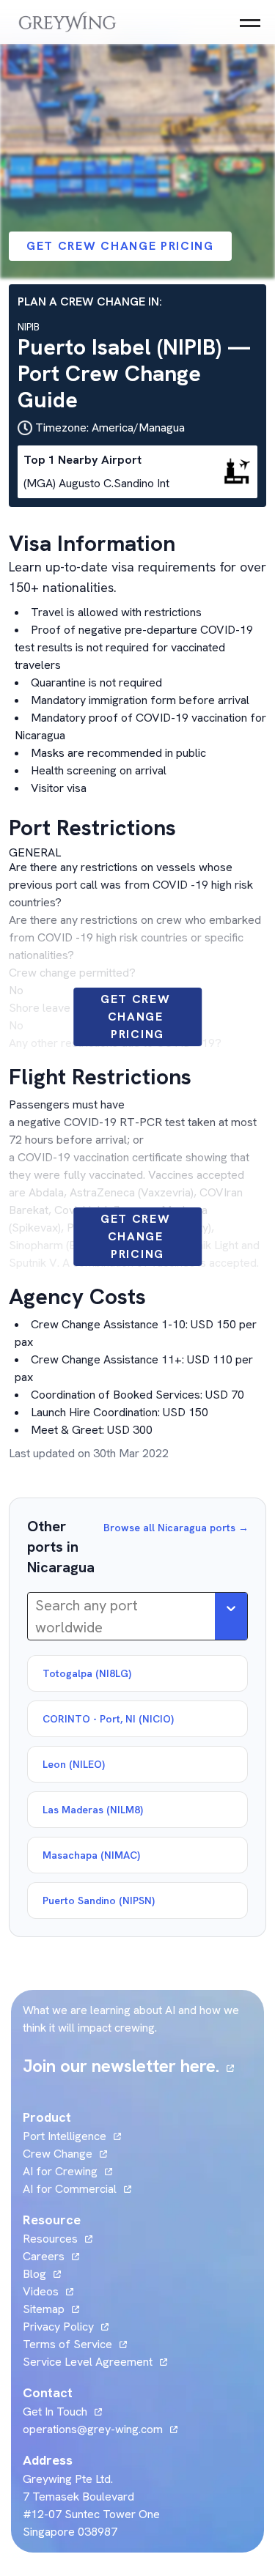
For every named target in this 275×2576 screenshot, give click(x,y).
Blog (42, 2274)
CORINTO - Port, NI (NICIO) (108, 1719)
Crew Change (58, 2154)
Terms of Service (67, 2344)
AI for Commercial (70, 2189)
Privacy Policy (58, 2327)
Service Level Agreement (88, 2362)
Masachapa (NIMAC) (91, 1855)
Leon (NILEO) (74, 1764)
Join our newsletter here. (128, 2066)
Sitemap (44, 2309)
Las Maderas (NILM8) (93, 1810)
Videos (48, 2291)
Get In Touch (62, 2412)
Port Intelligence (65, 2136)
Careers (51, 2256)
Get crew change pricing (120, 246)
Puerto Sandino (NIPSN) (99, 1900)
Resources (50, 2239)
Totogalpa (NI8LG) (87, 1673)
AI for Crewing (60, 2171)
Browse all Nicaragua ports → (176, 1528)
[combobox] (37, 1616)
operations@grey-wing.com (93, 2429)
